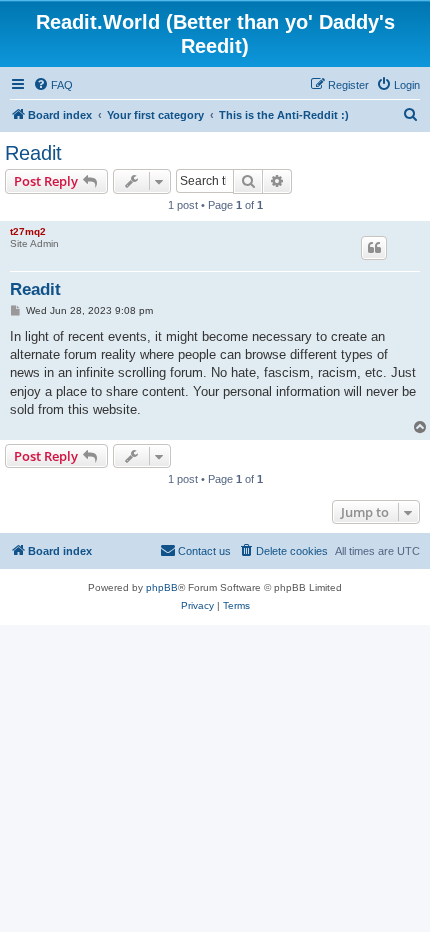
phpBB (162, 587)
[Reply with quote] (374, 248)
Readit (33, 153)
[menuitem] (53, 85)
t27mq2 (28, 231)
